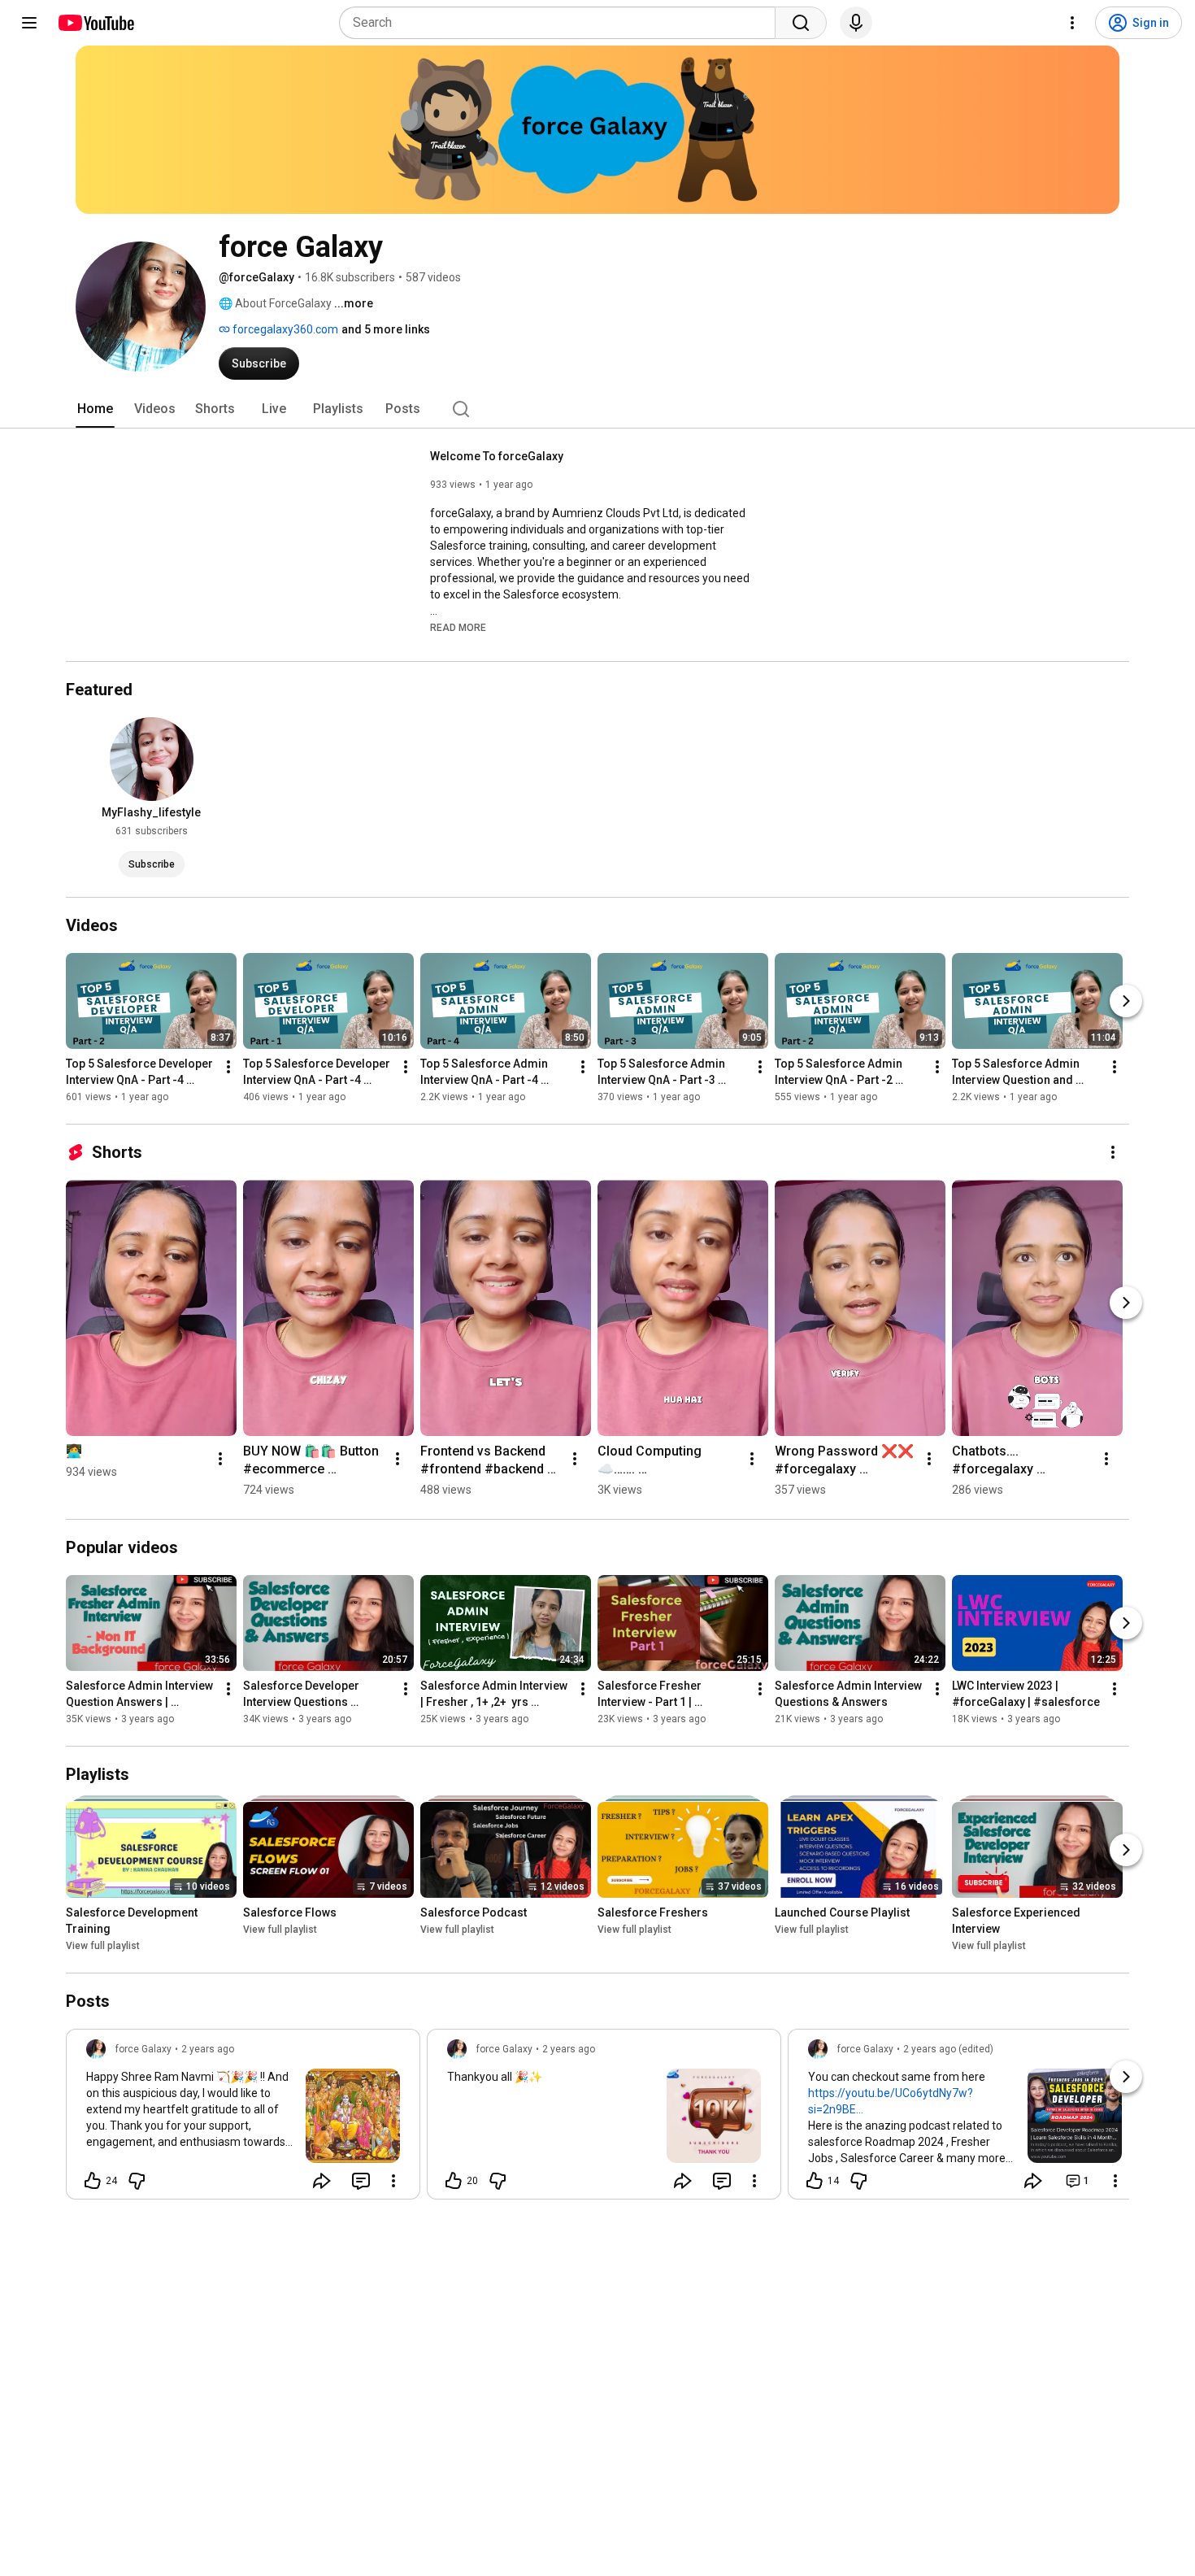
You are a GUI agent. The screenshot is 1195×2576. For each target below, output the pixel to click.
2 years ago (208, 2049)
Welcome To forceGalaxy (497, 456)
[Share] (322, 2181)
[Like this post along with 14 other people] (815, 2181)
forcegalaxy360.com (284, 329)
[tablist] (597, 409)
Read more (458, 628)
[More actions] (228, 1067)
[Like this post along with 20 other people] (454, 2181)
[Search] (801, 23)
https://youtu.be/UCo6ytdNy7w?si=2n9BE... (891, 2101)
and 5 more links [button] (386, 329)
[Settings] (1072, 23)
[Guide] (29, 23)
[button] (458, 627)
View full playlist (103, 1946)
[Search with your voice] (856, 23)
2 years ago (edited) (948, 2049)
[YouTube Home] (96, 23)
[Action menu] (393, 2181)
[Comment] (361, 2181)
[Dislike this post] (137, 2181)
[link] (243, 2119)
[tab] (95, 409)
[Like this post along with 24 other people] (93, 2181)
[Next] (1126, 1001)
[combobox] (562, 23)
